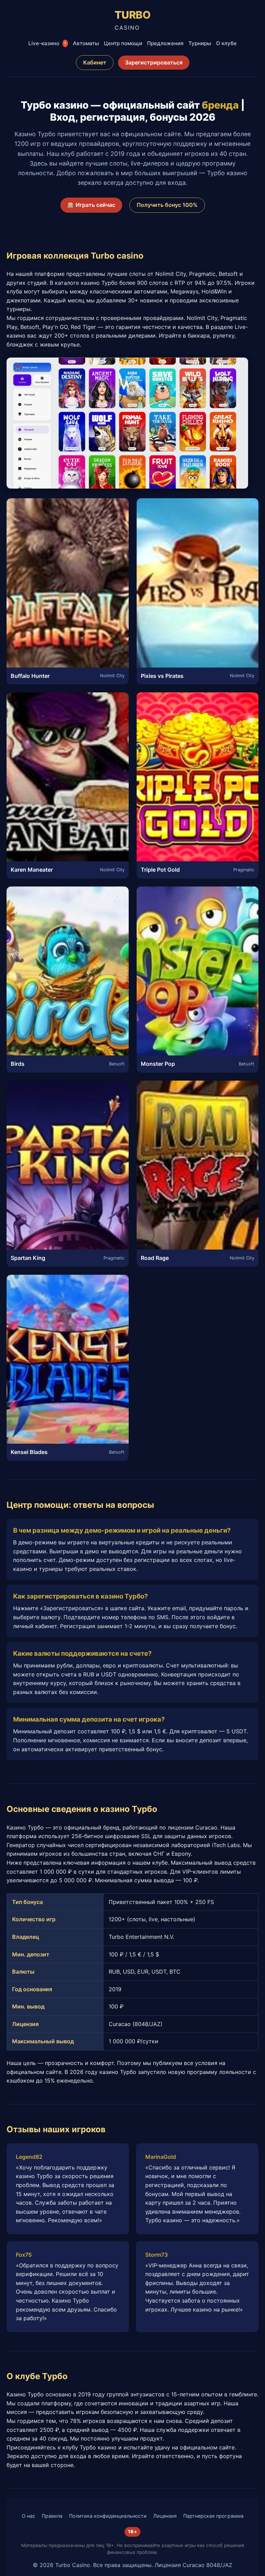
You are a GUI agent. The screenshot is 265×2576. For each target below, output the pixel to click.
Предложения (165, 43)
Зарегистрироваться (154, 62)
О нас (28, 2516)
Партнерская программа (213, 2516)
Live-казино (47, 43)
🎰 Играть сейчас (91, 205)
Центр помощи (123, 43)
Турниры (200, 43)
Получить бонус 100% (167, 205)
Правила (52, 2516)
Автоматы (86, 43)
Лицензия (165, 2516)
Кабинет (95, 62)
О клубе (226, 43)
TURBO (133, 20)
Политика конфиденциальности (108, 2516)
